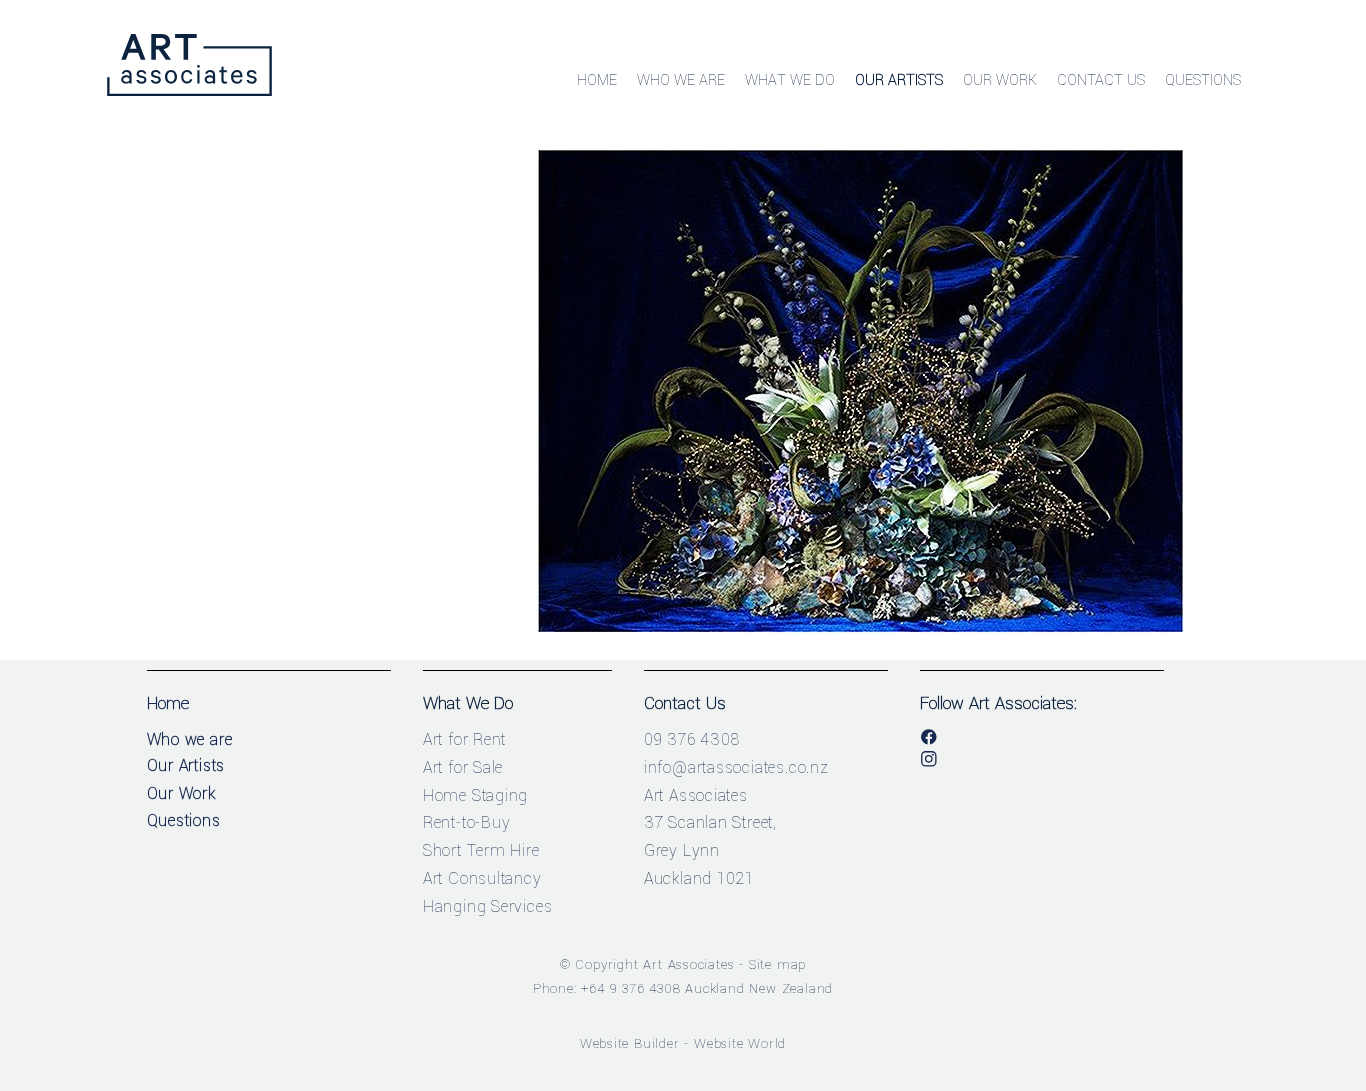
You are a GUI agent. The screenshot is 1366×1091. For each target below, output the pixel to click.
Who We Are (681, 80)
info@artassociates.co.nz (736, 767)
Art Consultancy (482, 878)
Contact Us (1101, 80)
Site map (777, 964)
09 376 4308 (692, 739)
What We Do (790, 80)
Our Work (1000, 80)
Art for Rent (465, 739)
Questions (1203, 80)
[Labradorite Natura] (860, 628)
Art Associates (688, 964)
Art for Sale (463, 767)
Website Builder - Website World (683, 1043)
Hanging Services (488, 906)
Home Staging (476, 795)
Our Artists (899, 80)
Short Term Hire (481, 850)
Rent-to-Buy (467, 822)
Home (597, 80)
